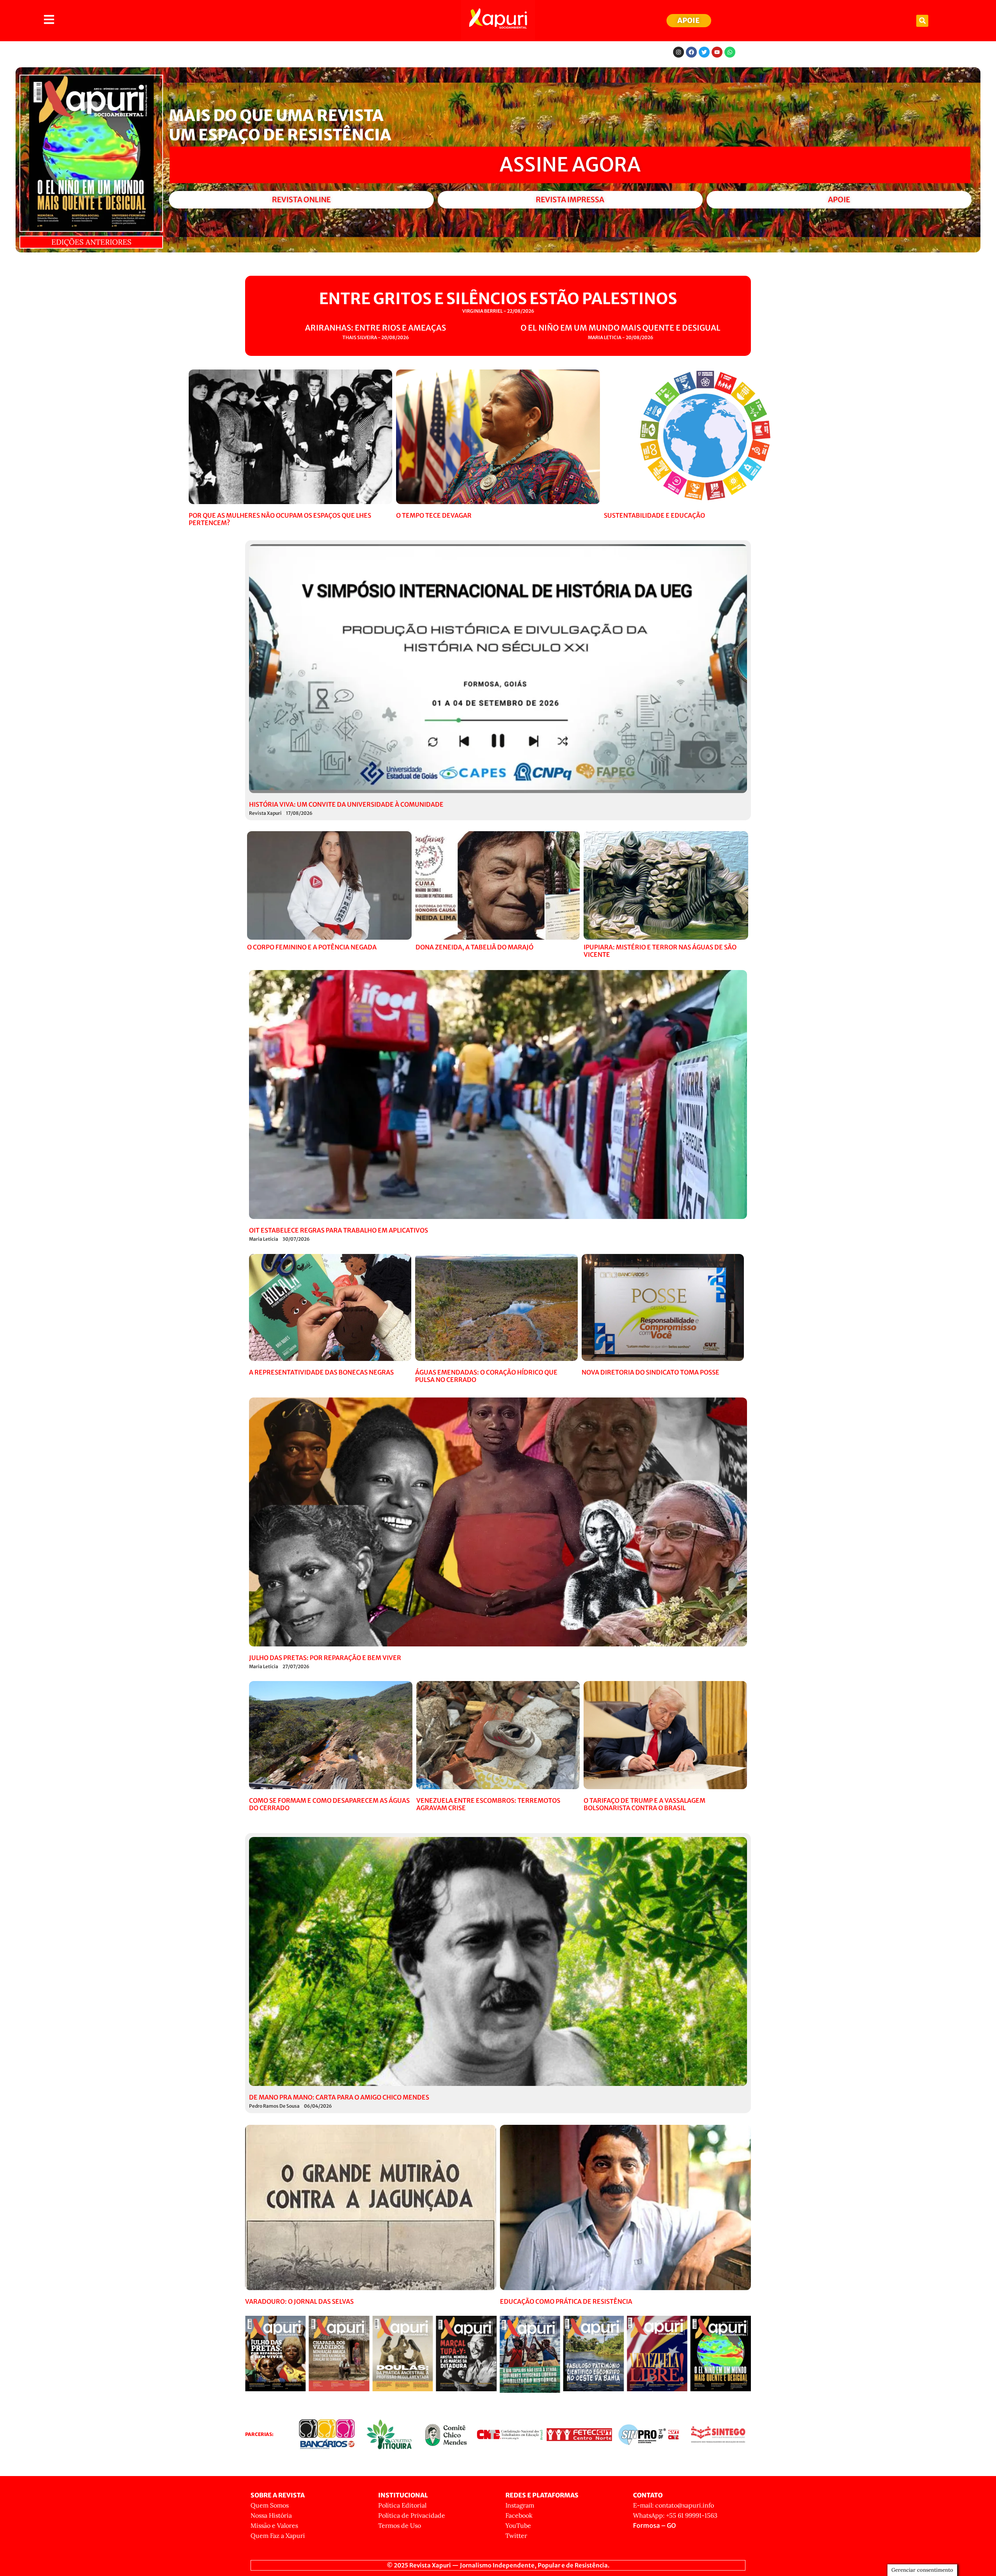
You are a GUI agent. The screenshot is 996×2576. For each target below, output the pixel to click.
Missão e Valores (274, 2525)
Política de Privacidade (412, 2515)
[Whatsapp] (730, 52)
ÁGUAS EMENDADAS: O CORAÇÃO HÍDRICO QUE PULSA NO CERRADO (486, 1376)
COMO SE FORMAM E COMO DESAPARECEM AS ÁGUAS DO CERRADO (329, 1804)
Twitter (516, 2536)
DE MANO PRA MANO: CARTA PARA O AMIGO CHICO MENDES (339, 2097)
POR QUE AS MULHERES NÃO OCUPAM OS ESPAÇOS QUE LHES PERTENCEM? (280, 519)
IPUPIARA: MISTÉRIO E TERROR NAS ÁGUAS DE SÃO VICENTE (660, 951)
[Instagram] (679, 52)
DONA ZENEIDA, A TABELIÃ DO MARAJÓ (474, 947)
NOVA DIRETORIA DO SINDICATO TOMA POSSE (651, 1372)
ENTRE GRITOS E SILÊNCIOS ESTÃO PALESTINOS (498, 299)
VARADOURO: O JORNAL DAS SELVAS (299, 2301)
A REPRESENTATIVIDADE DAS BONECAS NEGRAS (321, 1372)
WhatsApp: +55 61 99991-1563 (675, 2515)
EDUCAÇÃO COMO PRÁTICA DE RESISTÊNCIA (566, 2301)
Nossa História (271, 2515)
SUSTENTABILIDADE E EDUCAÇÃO (654, 515)
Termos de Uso (400, 2525)
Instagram (520, 2505)
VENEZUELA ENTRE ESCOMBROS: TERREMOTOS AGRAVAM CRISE (488, 1804)
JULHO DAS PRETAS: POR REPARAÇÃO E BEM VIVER (325, 1658)
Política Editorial (402, 2505)
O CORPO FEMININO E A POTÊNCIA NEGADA (312, 947)
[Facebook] (691, 52)
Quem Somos (270, 2505)
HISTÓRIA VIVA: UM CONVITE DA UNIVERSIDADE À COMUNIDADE (346, 804)
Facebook (519, 2515)
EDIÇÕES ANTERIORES (91, 242)
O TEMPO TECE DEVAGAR (434, 515)
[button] (922, 21)
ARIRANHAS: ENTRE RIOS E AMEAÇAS (375, 328)
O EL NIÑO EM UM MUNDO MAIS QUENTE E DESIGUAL (621, 328)
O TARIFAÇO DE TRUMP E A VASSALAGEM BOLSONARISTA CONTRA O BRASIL (644, 1804)
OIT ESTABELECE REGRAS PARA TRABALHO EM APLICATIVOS (338, 1230)
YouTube (518, 2525)
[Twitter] (704, 52)
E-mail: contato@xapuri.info (673, 2505)
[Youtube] (717, 52)
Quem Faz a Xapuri (278, 2536)
